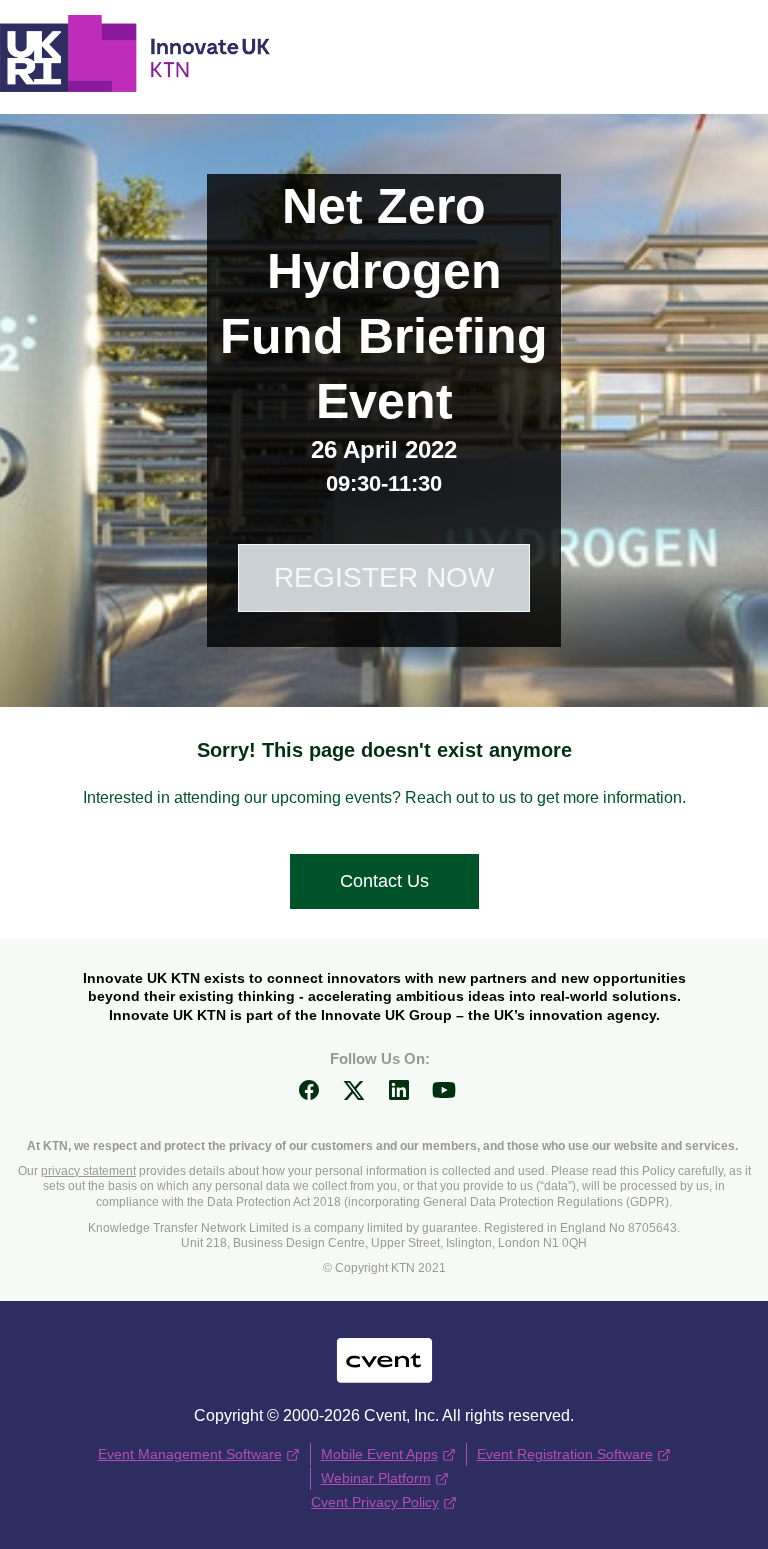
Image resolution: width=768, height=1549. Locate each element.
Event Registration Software (565, 1454)
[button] (316, 1096)
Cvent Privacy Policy (375, 1502)
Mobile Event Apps (379, 1454)
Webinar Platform (376, 1478)
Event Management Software (190, 1454)
